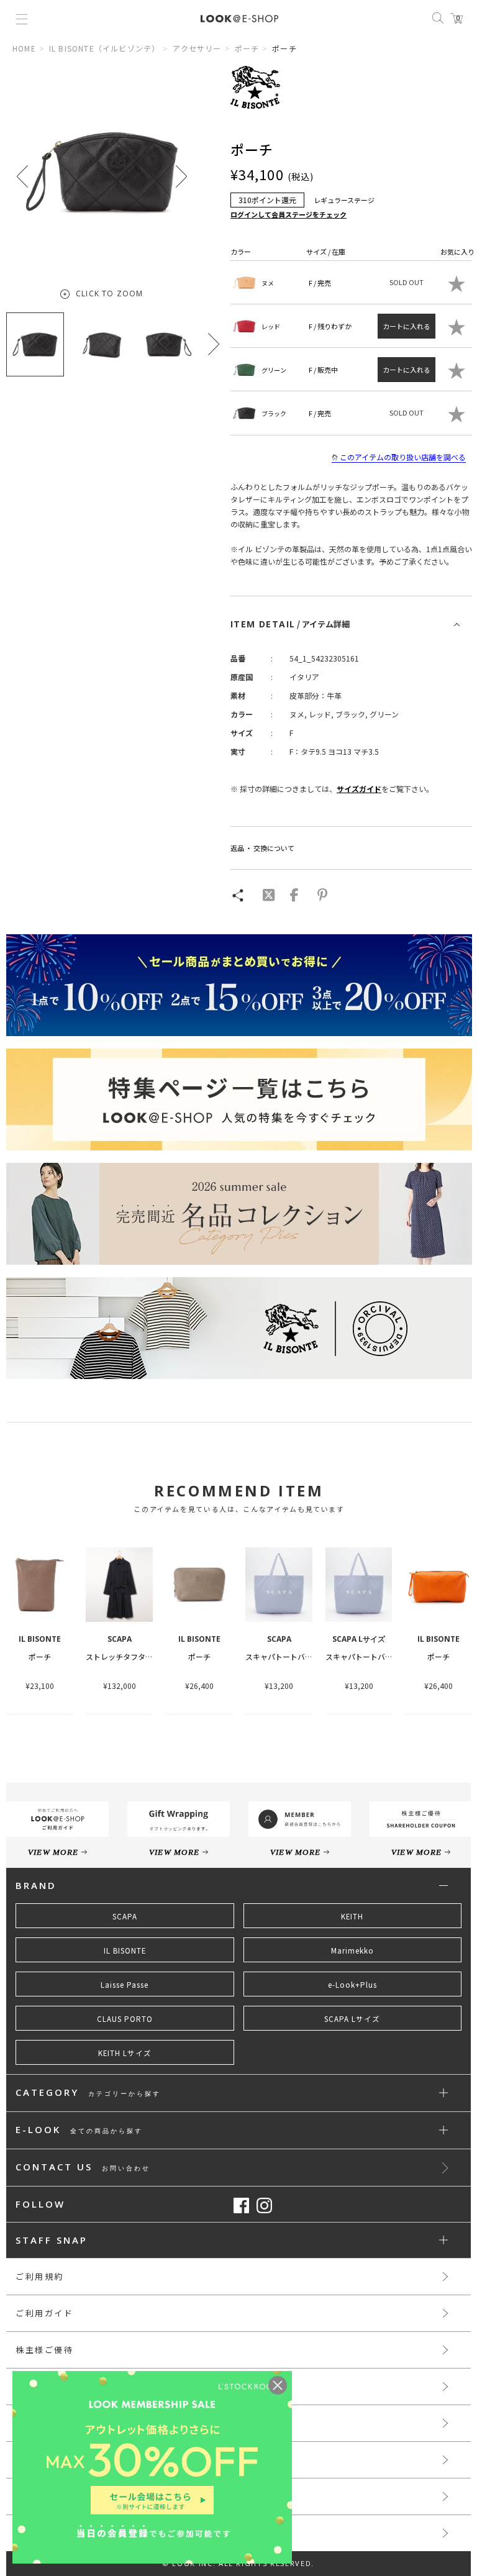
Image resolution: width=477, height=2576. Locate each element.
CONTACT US (83, 2168)
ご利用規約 (40, 2276)
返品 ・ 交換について (262, 848)
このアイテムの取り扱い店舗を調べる (403, 457)
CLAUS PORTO (125, 2019)
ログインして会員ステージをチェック (288, 214)
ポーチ (247, 48)
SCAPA (125, 1916)
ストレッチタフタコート (127, 1656)
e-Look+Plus (352, 1985)
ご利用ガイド (45, 2313)
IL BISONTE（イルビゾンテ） (105, 48)
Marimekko (352, 1950)
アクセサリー (197, 48)
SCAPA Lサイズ (352, 2019)
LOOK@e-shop (239, 19)
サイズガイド (359, 789)
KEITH (352, 1916)
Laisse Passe (125, 1985)
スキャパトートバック (283, 1656)
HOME (24, 48)
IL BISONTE (125, 1950)
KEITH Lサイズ (125, 2053)
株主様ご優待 (45, 2350)
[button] (181, 176)
